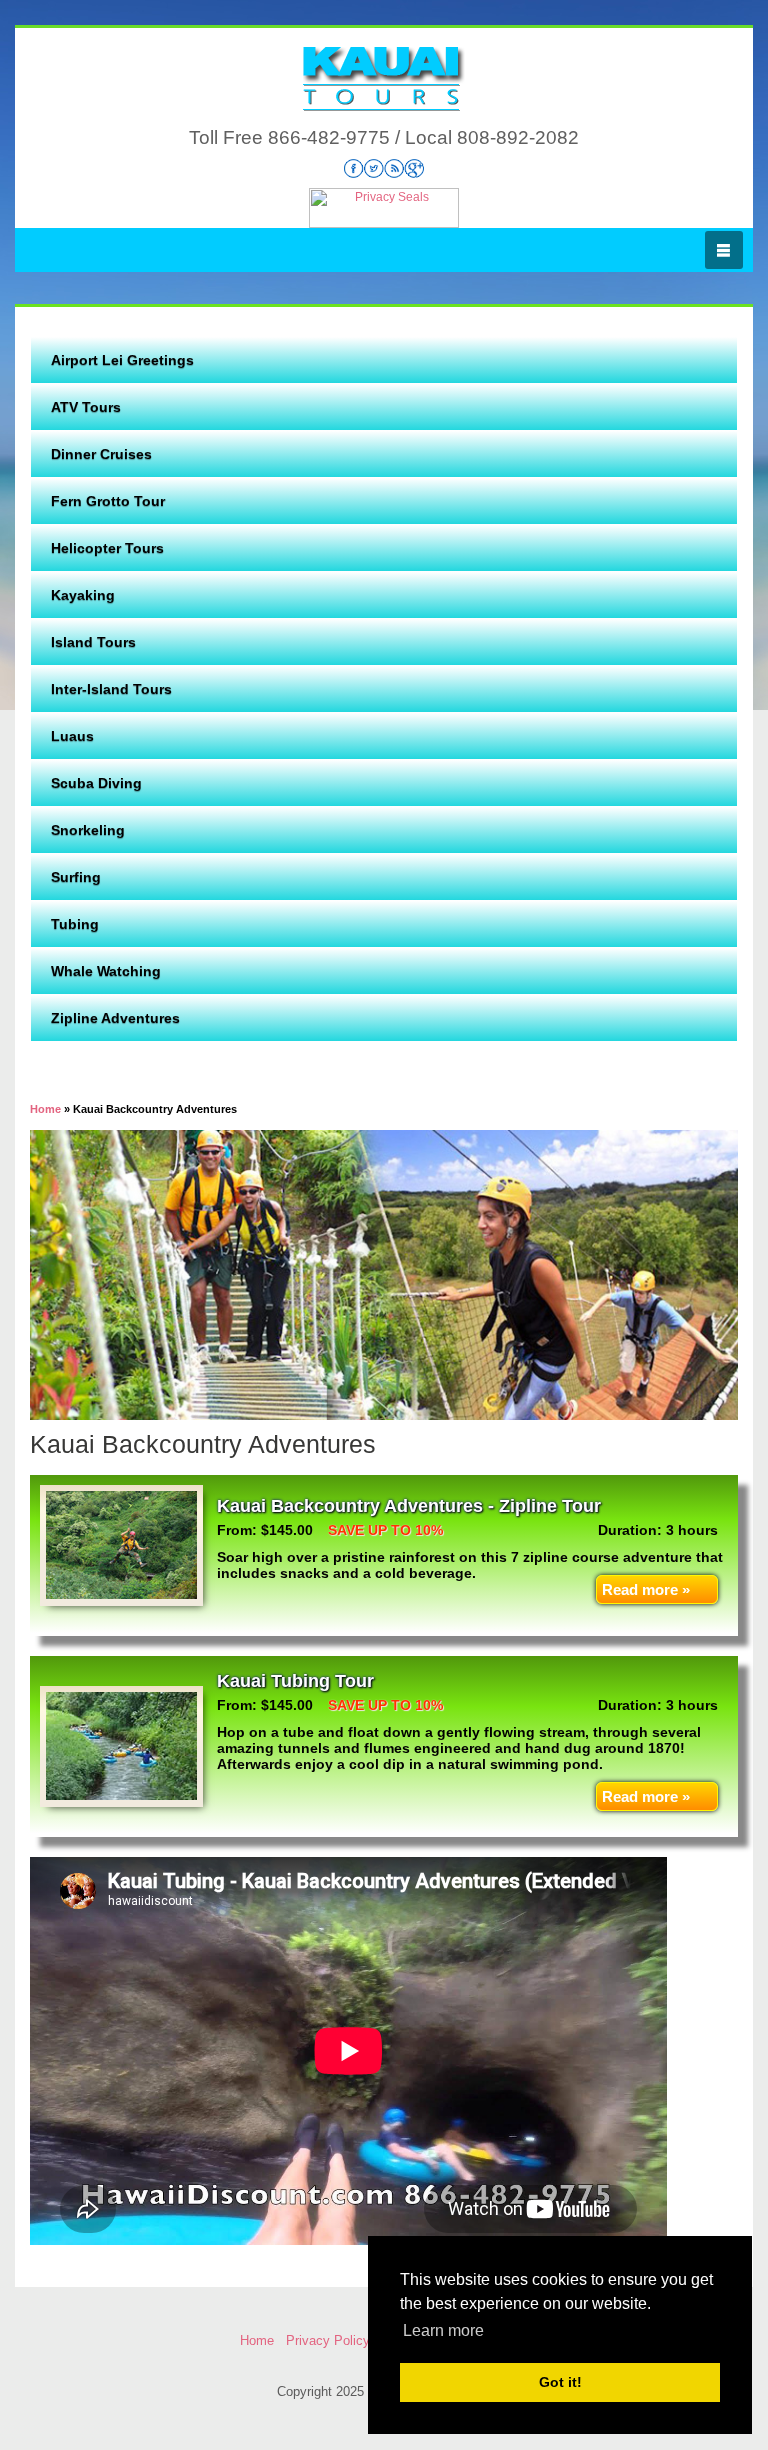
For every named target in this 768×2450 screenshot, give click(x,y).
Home (257, 2340)
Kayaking (83, 595)
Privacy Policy (328, 2340)
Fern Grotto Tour (108, 501)
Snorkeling (88, 830)
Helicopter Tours (107, 548)
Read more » (646, 1589)
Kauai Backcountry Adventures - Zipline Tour (409, 1506)
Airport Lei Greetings (122, 360)
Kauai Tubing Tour (295, 1681)
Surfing (76, 877)
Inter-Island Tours (111, 689)
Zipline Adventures (115, 1018)
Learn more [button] (443, 2330)
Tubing (75, 924)
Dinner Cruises (101, 454)
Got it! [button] (560, 2382)
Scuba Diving (96, 783)
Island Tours (93, 642)
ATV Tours (86, 407)
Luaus (72, 736)
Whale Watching (106, 971)
